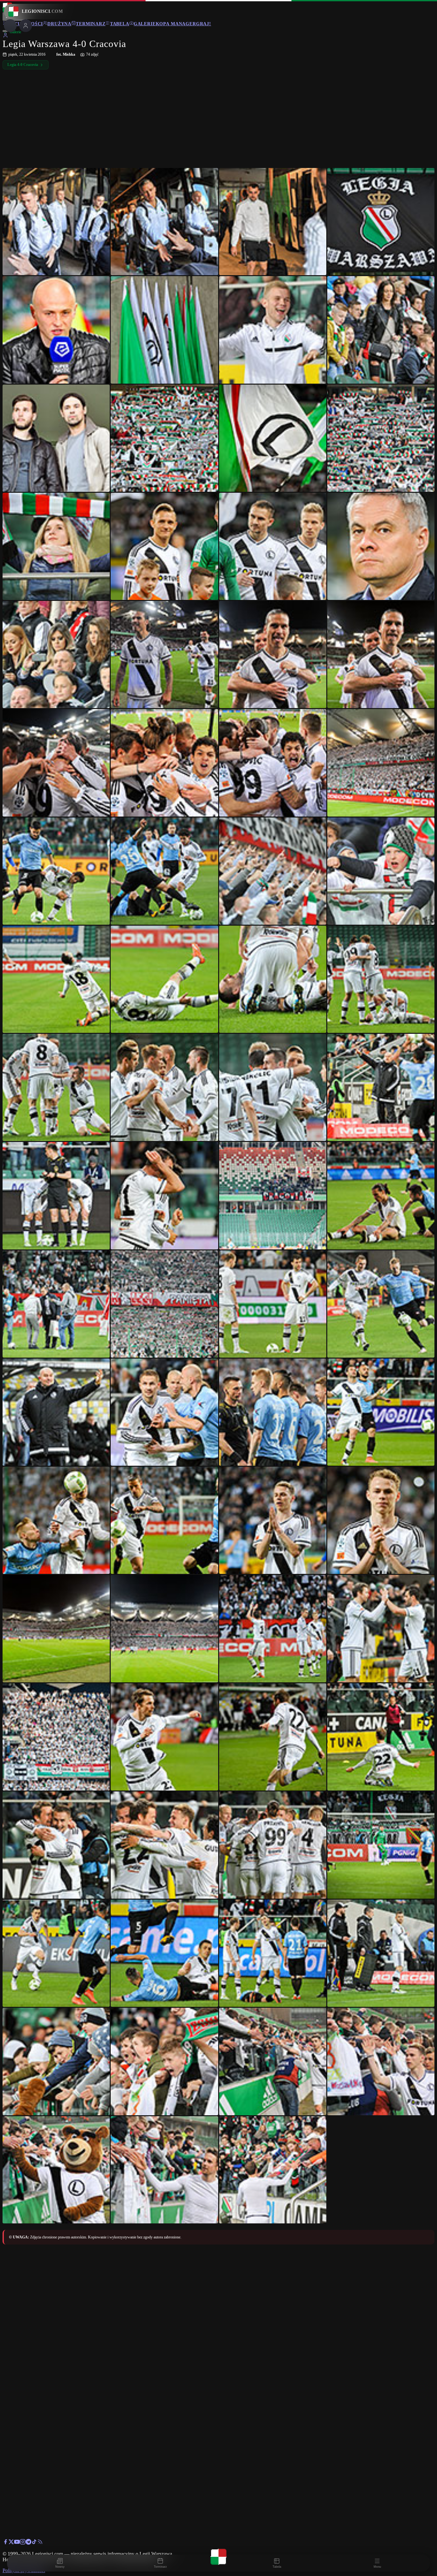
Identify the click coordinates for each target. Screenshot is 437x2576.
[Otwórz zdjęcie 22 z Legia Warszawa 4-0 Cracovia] (164, 763)
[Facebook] (5, 2543)
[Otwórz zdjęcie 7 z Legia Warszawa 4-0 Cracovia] (273, 330)
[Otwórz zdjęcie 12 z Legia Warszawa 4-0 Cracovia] (381, 438)
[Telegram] (28, 2543)
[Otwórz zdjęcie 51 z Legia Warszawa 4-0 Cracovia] (273, 1520)
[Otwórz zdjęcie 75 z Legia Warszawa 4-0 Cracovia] (273, 2170)
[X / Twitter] (11, 2543)
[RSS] (40, 2543)
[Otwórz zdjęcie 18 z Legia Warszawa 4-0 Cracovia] (164, 654)
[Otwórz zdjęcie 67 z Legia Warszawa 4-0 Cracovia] (273, 1953)
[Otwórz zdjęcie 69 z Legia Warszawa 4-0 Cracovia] (56, 2061)
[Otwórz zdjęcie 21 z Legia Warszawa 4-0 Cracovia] (56, 763)
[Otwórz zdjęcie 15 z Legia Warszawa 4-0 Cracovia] (273, 546)
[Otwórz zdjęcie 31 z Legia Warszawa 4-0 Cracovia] (273, 979)
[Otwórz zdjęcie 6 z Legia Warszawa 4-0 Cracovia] (164, 330)
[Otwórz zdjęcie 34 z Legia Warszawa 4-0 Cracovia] (164, 1087)
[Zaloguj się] (5, 36)
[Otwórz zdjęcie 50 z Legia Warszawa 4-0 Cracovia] (164, 1520)
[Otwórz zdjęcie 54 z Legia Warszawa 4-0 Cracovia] (164, 1628)
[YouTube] (17, 2543)
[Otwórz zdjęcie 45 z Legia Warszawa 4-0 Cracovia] (56, 1412)
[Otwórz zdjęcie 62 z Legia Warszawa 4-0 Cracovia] (164, 1845)
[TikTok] (34, 2543)
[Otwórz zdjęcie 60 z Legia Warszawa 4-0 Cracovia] (381, 1737)
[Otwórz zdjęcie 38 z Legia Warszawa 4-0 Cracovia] (164, 1196)
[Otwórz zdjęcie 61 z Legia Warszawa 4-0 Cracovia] (56, 1845)
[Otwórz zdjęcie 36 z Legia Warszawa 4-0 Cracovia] (381, 1087)
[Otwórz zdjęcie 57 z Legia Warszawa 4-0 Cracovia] (56, 1737)
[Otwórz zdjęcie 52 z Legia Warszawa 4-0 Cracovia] (381, 1520)
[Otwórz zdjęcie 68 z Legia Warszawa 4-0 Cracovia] (381, 1953)
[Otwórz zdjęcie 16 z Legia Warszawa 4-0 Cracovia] (381, 546)
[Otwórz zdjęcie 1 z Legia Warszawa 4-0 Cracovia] (56, 222)
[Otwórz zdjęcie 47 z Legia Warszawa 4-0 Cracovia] (273, 1412)
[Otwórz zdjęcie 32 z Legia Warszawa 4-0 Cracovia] (381, 979)
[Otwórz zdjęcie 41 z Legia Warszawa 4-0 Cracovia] (56, 1304)
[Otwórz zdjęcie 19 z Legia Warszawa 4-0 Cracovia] (273, 654)
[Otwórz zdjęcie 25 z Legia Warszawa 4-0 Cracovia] (56, 871)
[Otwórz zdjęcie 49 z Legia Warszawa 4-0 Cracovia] (56, 1520)
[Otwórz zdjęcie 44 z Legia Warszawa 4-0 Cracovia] (381, 1304)
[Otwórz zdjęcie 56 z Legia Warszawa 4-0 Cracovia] (381, 1628)
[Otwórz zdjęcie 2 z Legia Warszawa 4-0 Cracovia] (164, 222)
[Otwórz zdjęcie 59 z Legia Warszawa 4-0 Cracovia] (273, 1737)
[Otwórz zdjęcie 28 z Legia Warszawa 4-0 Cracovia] (381, 871)
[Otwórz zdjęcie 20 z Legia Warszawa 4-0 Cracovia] (381, 654)
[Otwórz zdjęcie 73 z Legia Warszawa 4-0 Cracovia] (56, 2170)
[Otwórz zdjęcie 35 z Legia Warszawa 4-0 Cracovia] (273, 1087)
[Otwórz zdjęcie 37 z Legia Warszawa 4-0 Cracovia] (56, 1196)
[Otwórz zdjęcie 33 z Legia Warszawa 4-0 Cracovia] (56, 1087)
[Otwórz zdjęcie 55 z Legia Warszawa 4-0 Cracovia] (273, 1628)
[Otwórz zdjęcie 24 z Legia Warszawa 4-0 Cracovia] (381, 763)
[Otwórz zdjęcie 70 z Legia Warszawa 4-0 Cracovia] (164, 2061)
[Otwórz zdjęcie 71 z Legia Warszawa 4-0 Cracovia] (273, 2061)
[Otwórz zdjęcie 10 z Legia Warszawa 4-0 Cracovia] (164, 438)
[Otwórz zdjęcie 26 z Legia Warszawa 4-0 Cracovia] (164, 871)
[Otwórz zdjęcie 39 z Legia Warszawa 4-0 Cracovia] (273, 1196)
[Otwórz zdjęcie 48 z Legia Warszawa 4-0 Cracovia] (381, 1412)
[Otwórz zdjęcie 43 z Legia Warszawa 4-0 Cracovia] (273, 1304)
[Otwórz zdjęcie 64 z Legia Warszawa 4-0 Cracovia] (381, 1845)
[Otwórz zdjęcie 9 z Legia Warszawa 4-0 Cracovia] (56, 438)
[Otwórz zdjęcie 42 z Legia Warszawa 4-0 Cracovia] (164, 1304)
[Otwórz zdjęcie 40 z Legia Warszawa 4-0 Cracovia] (381, 1196)
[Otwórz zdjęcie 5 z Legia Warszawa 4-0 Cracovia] (56, 330)
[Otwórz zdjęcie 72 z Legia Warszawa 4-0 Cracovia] (381, 2061)
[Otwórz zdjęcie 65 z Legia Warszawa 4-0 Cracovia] (56, 1953)
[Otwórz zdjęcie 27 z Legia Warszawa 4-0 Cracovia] (273, 871)
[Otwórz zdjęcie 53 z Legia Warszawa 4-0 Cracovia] (56, 1628)
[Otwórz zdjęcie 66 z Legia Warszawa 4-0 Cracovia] (164, 1953)
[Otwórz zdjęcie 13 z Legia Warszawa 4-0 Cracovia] (56, 546)
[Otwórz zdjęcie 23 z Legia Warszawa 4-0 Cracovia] (273, 763)
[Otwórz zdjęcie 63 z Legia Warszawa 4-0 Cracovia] (273, 1845)
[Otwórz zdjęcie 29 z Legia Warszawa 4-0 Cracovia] (56, 979)
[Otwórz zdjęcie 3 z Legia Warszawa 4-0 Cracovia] (273, 222)
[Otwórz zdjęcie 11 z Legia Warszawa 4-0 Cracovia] (273, 438)
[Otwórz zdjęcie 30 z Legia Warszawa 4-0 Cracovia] (164, 979)
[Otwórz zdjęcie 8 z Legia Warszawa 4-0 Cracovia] (381, 330)
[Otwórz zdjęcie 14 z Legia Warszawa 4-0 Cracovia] (164, 546)
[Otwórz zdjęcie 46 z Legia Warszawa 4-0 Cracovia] (164, 1412)
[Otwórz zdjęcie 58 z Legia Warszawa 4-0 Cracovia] (164, 1737)
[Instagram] (23, 2543)
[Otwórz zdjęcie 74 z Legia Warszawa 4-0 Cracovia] (164, 2170)
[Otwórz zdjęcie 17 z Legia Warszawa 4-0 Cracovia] (56, 654)
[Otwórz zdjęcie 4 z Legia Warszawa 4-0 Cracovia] (381, 222)
